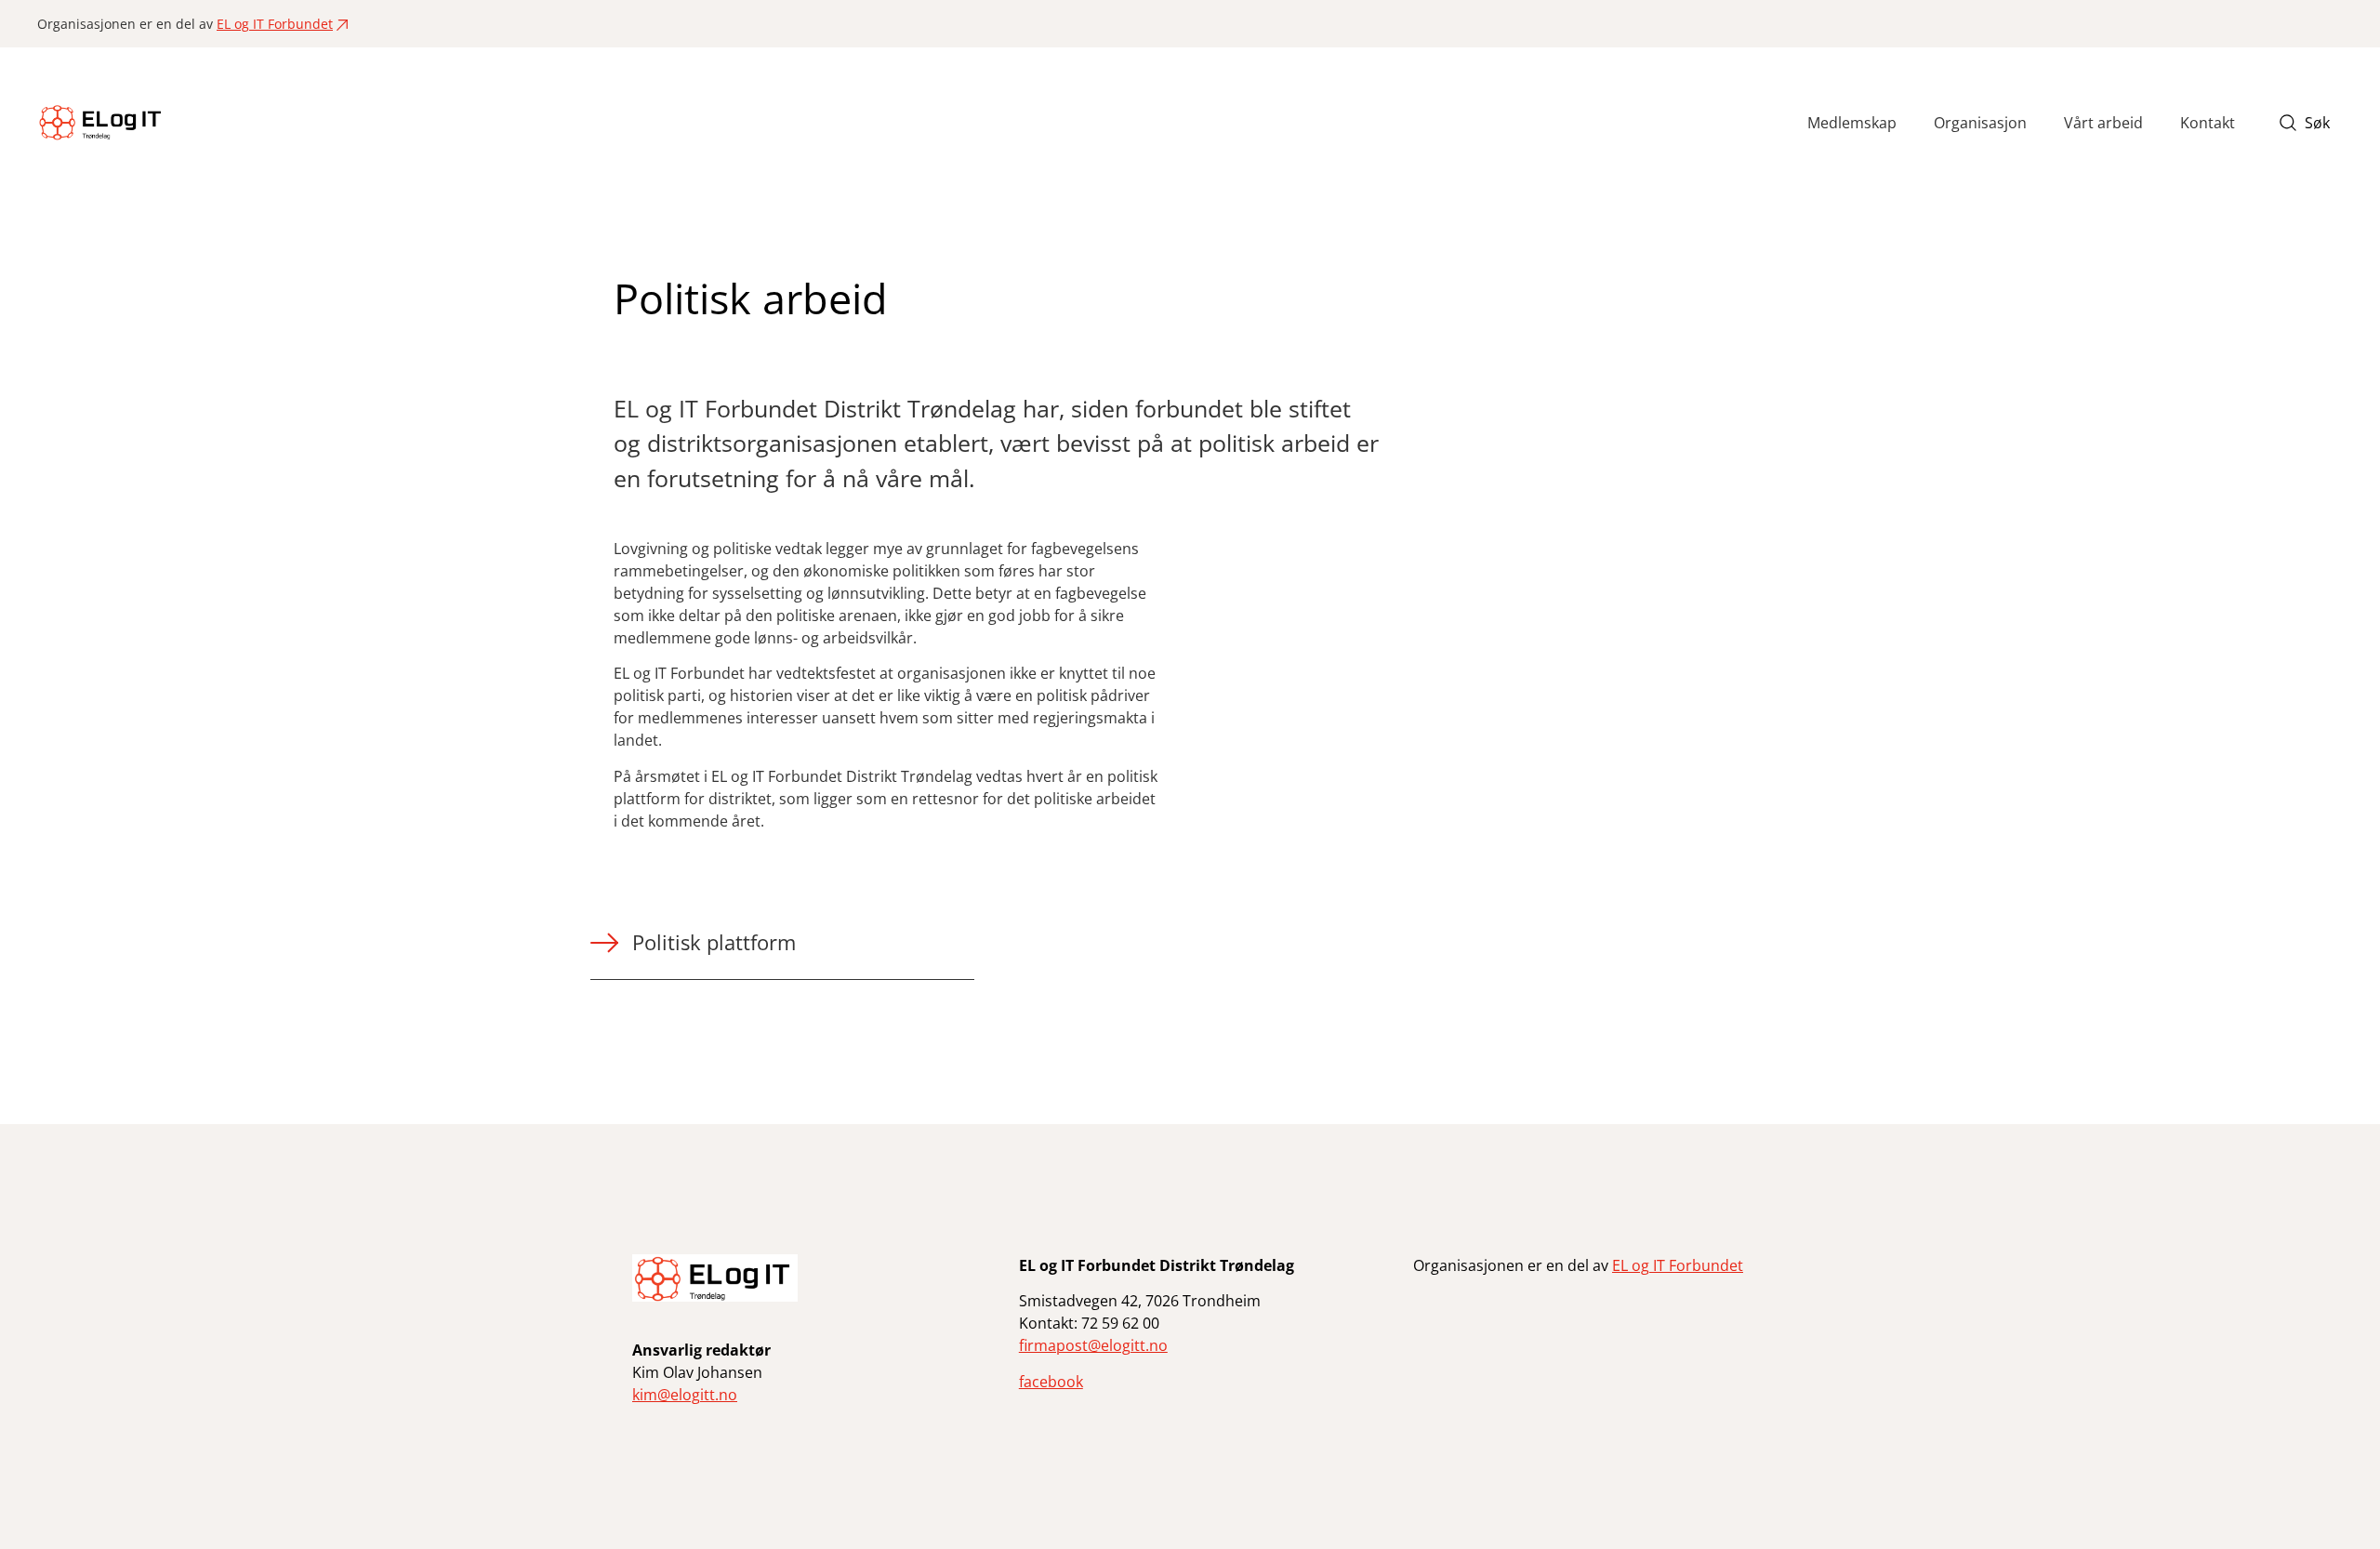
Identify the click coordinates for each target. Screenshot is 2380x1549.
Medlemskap (1852, 123)
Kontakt (2208, 123)
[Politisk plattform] (604, 953)
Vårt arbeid (2103, 123)
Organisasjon (1980, 123)
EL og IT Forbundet (275, 24)
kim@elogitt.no (685, 1395)
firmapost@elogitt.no (1093, 1345)
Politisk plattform (714, 942)
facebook (1051, 1382)
